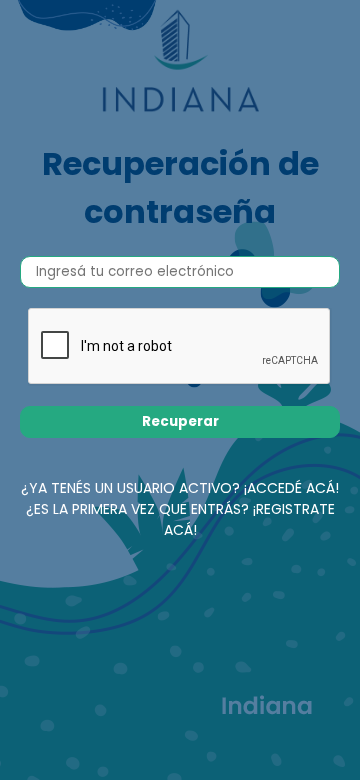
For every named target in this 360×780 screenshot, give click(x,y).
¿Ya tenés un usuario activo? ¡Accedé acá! (180, 488)
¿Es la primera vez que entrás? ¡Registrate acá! (180, 519)
